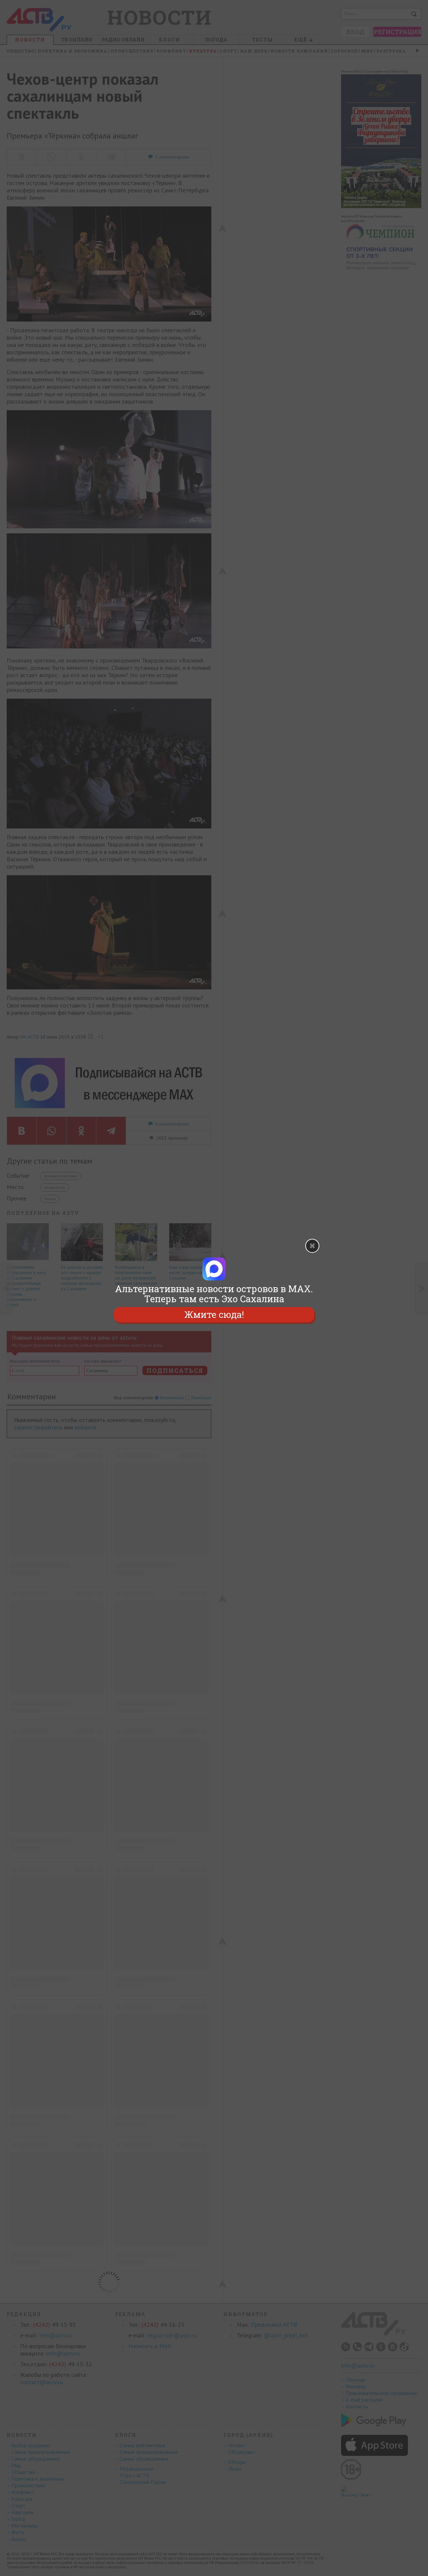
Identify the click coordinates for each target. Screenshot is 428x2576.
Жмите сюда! (214, 1314)
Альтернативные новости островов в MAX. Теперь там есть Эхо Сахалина (214, 1294)
